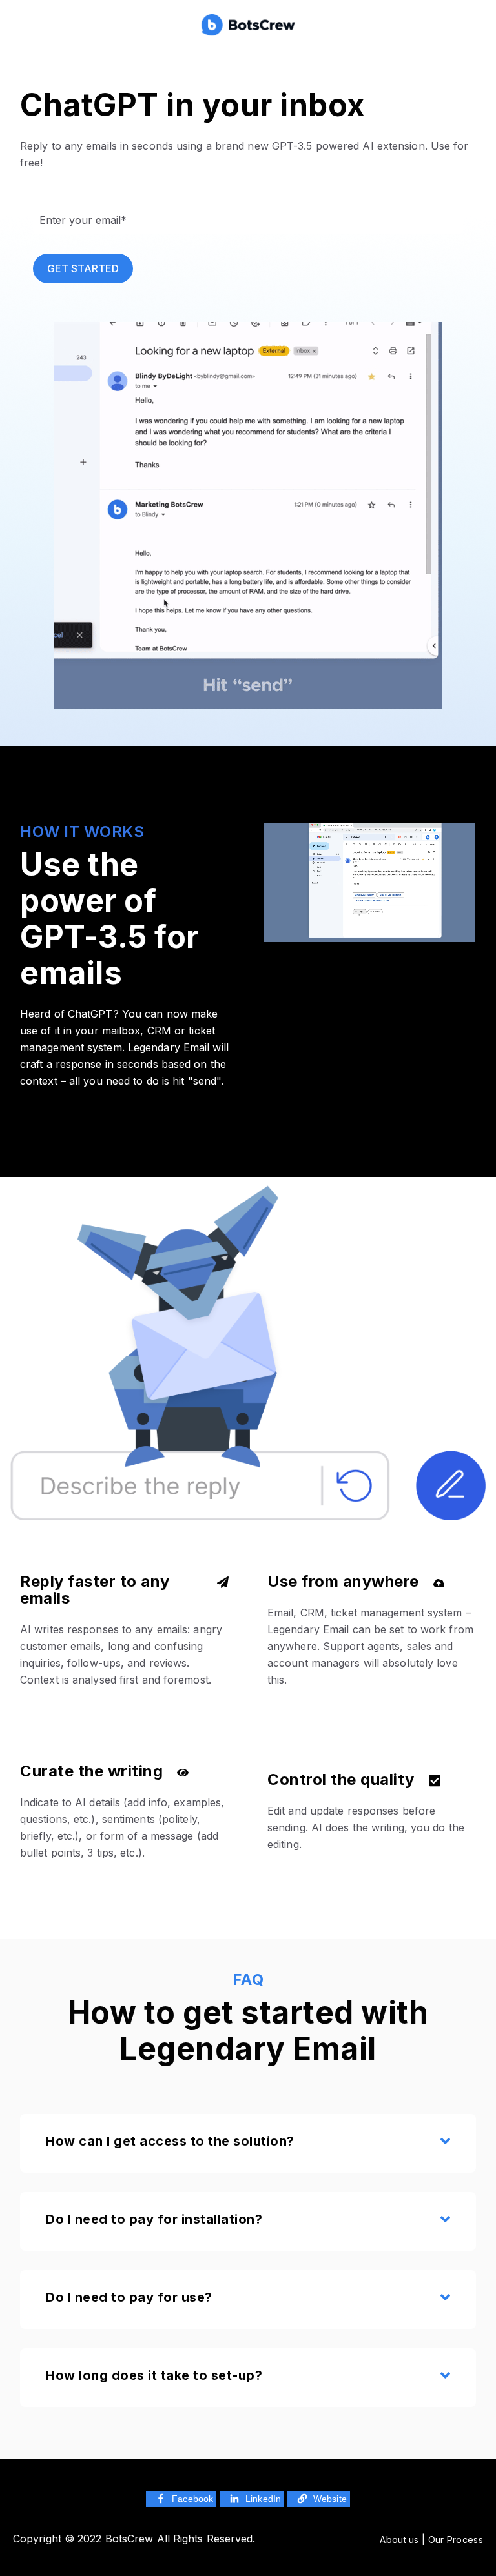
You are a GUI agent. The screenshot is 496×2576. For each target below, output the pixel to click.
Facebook (192, 2499)
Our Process (456, 2540)
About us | (404, 2540)
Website (330, 2499)
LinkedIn (263, 2499)
